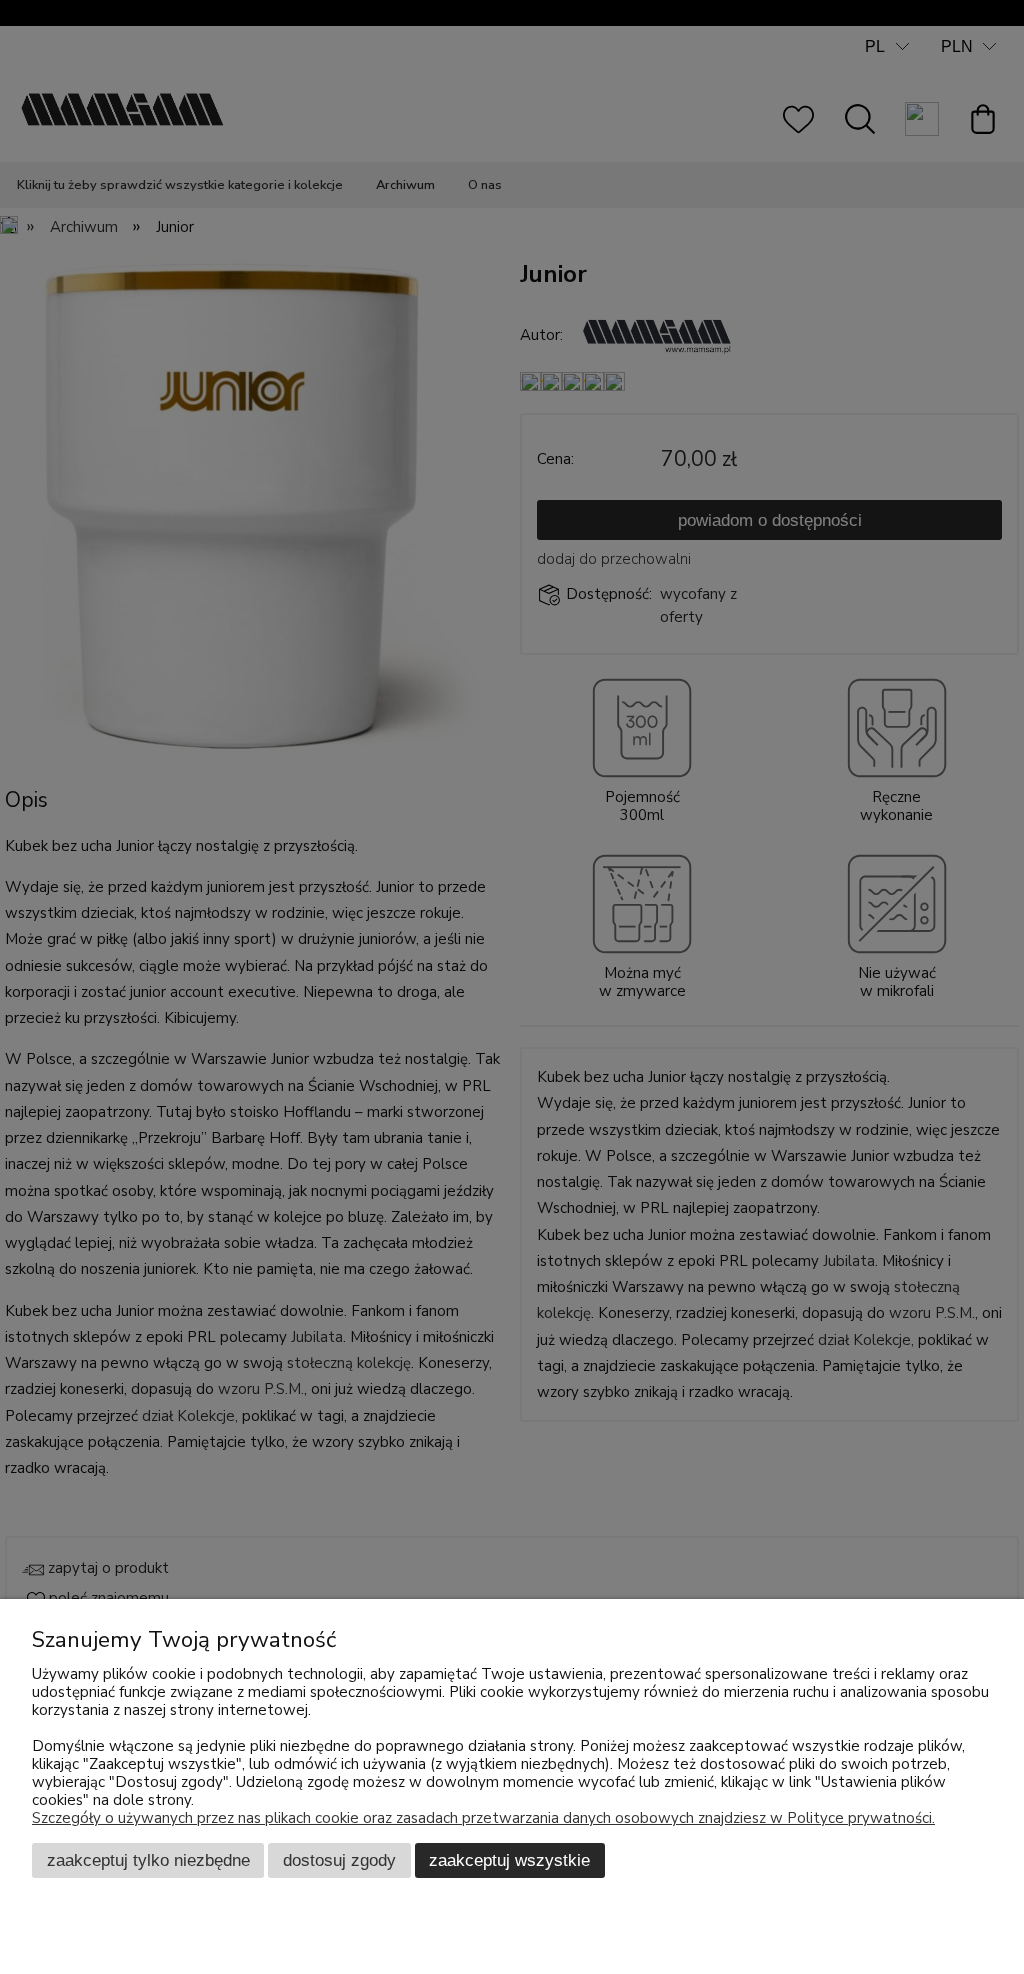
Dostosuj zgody (339, 1860)
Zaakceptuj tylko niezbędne (148, 1860)
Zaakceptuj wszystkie (509, 1860)
